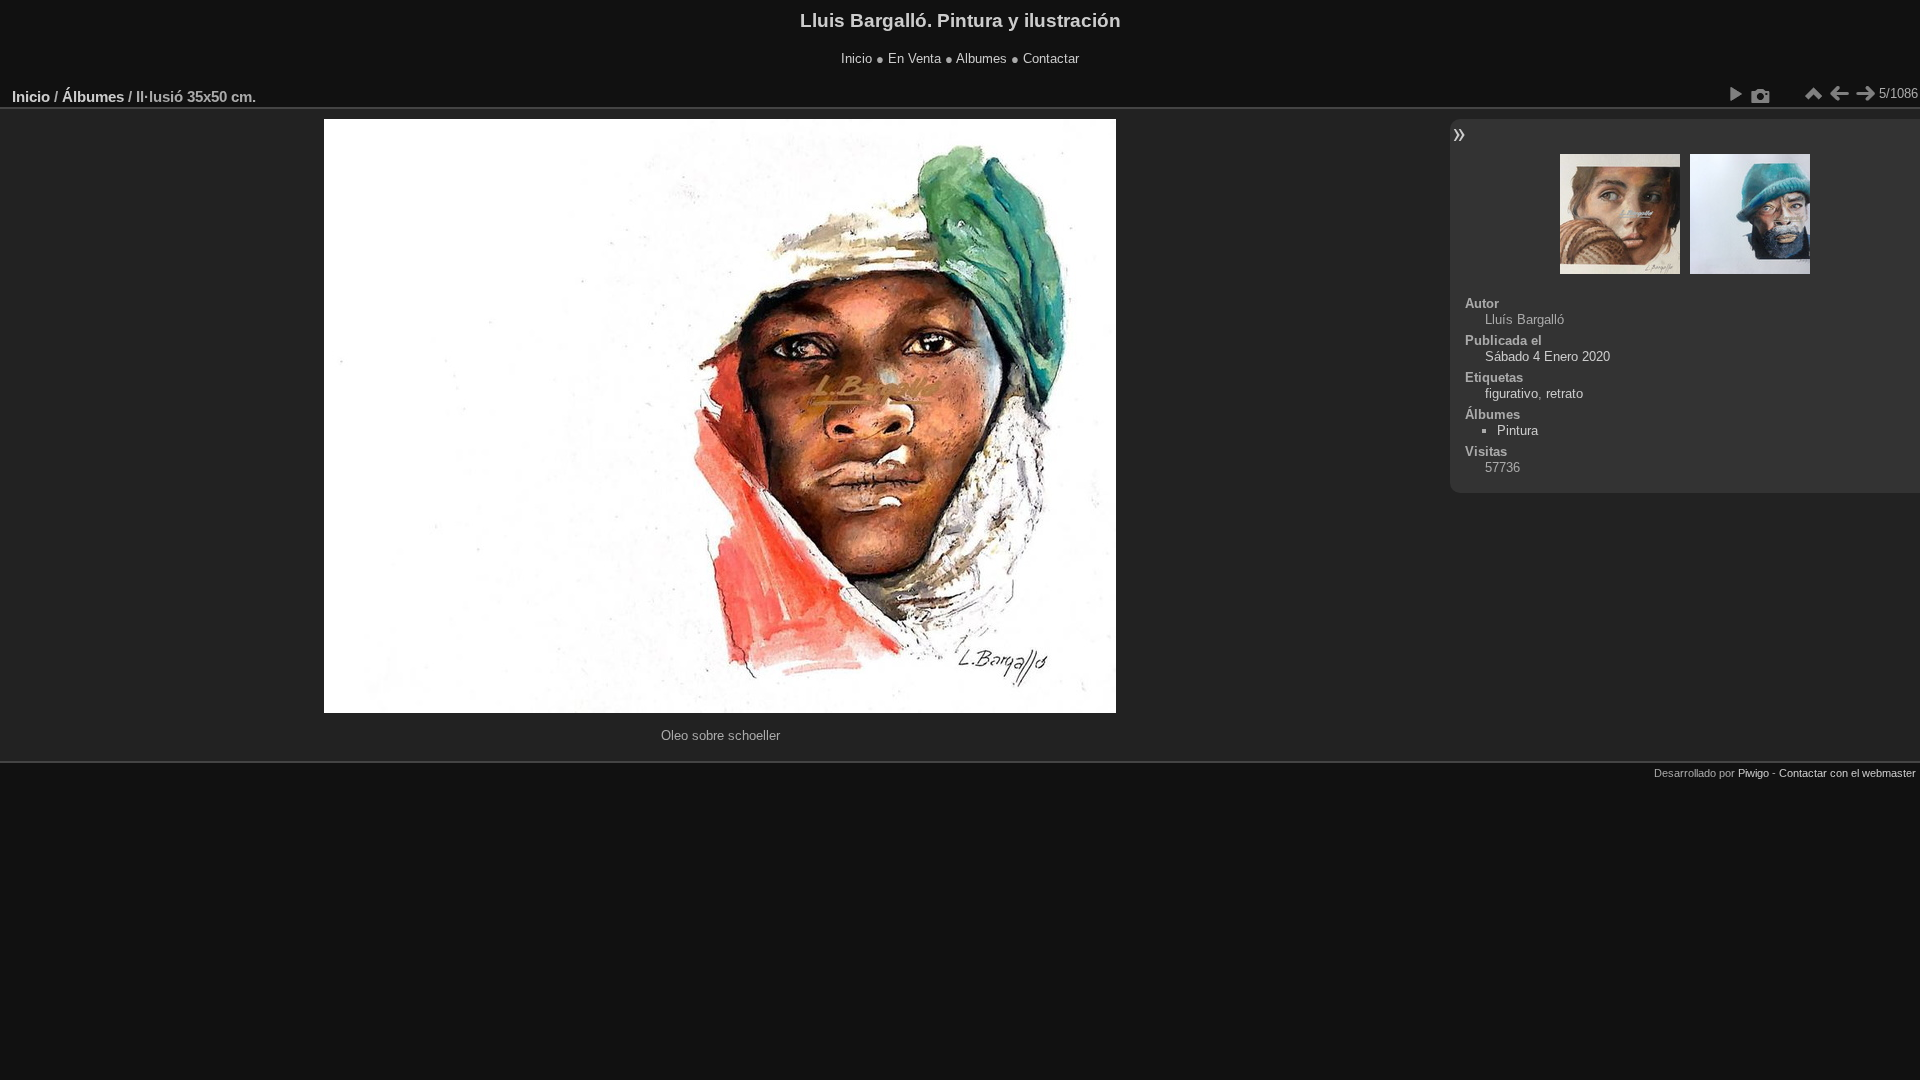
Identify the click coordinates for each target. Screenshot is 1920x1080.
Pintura (1517, 430)
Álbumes (93, 96)
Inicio (856, 58)
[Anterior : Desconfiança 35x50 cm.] (1839, 94)
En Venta (914, 58)
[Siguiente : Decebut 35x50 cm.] (1865, 94)
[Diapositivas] (1813, 94)
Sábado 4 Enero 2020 (1547, 356)
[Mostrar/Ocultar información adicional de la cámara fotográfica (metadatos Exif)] (1761, 94)
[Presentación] (1735, 94)
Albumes (981, 58)
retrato (1564, 393)
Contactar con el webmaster (1847, 773)
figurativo (1511, 393)
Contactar (1051, 58)
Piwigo (1753, 773)
